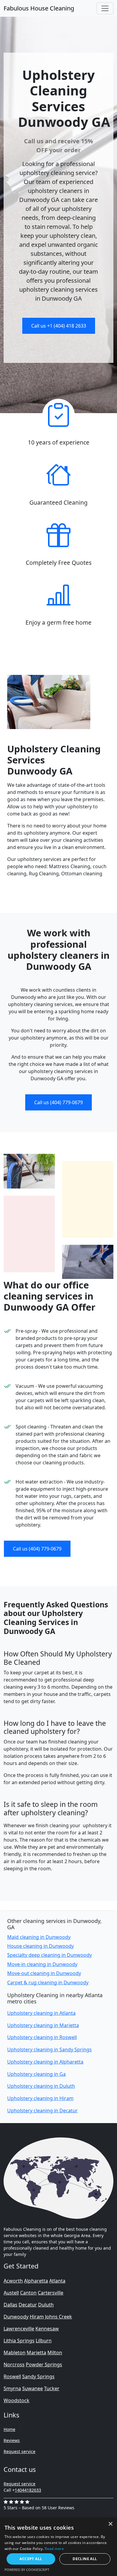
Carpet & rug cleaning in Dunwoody (48, 1982)
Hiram (37, 2317)
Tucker (52, 2388)
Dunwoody (16, 2317)
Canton (28, 2293)
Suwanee (33, 2388)
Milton (55, 2353)
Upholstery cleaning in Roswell (42, 2037)
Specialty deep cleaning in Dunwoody (49, 1955)
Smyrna (12, 2388)
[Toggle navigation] (105, 8)
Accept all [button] (31, 2559)
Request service (19, 2451)
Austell (11, 2293)
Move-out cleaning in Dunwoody (44, 1973)
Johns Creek (58, 2317)
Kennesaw (47, 2329)
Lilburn (44, 2341)
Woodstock (16, 2400)
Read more (54, 2549)
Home (9, 2429)
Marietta (36, 2353)
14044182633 (28, 2490)
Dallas (10, 2305)
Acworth (13, 2281)
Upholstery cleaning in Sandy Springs (49, 2049)
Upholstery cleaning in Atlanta (41, 2013)
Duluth (46, 2305)
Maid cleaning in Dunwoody (39, 1937)
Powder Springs (44, 2364)
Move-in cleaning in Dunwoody (42, 1964)
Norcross (14, 2364)
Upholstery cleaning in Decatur (42, 2111)
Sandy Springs (38, 2376)
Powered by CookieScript (27, 2570)
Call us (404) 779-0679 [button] (58, 1102)
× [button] (110, 2524)
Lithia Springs (19, 2341)
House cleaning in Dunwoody (40, 1946)
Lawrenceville (19, 2329)
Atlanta (57, 2281)
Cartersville (51, 2293)
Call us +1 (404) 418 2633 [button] (59, 326)
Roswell (12, 2376)
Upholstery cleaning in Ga (36, 2074)
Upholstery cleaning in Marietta (43, 2025)
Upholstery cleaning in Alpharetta (45, 2062)
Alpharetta (36, 2281)
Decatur (28, 2305)
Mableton (15, 2353)
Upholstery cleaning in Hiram (40, 2098)
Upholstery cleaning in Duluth (41, 2086)
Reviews (12, 2440)
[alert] (58, 2547)
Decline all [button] (85, 2559)
